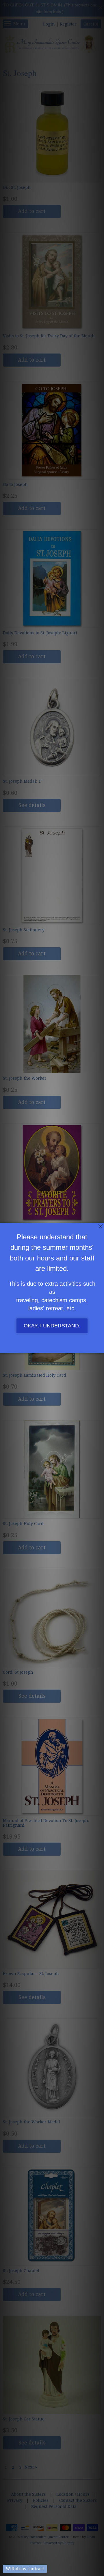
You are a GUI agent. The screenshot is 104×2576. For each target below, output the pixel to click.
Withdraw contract (25, 2569)
